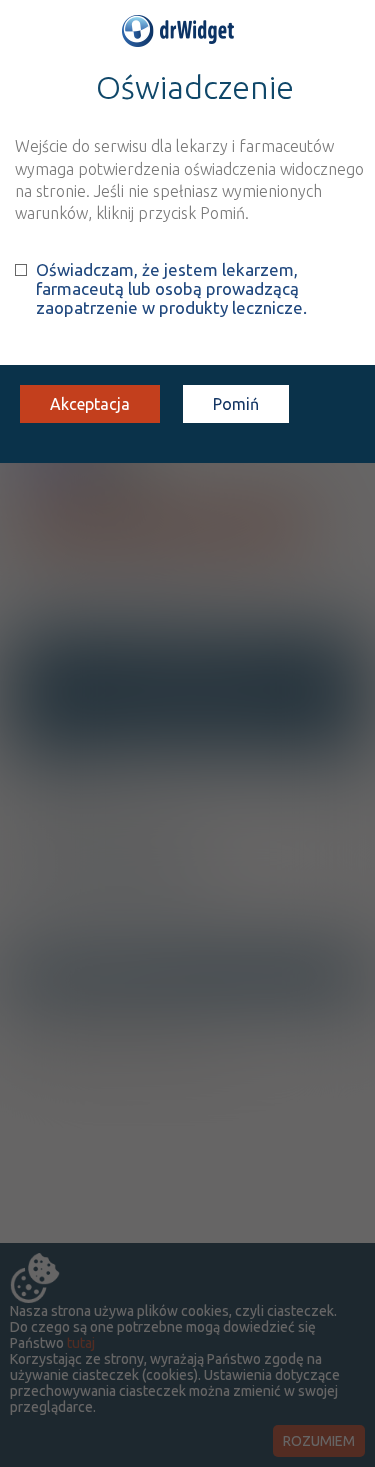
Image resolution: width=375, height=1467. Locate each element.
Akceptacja (90, 404)
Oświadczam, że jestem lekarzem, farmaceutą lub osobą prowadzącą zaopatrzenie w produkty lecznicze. (171, 288)
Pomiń (236, 404)
